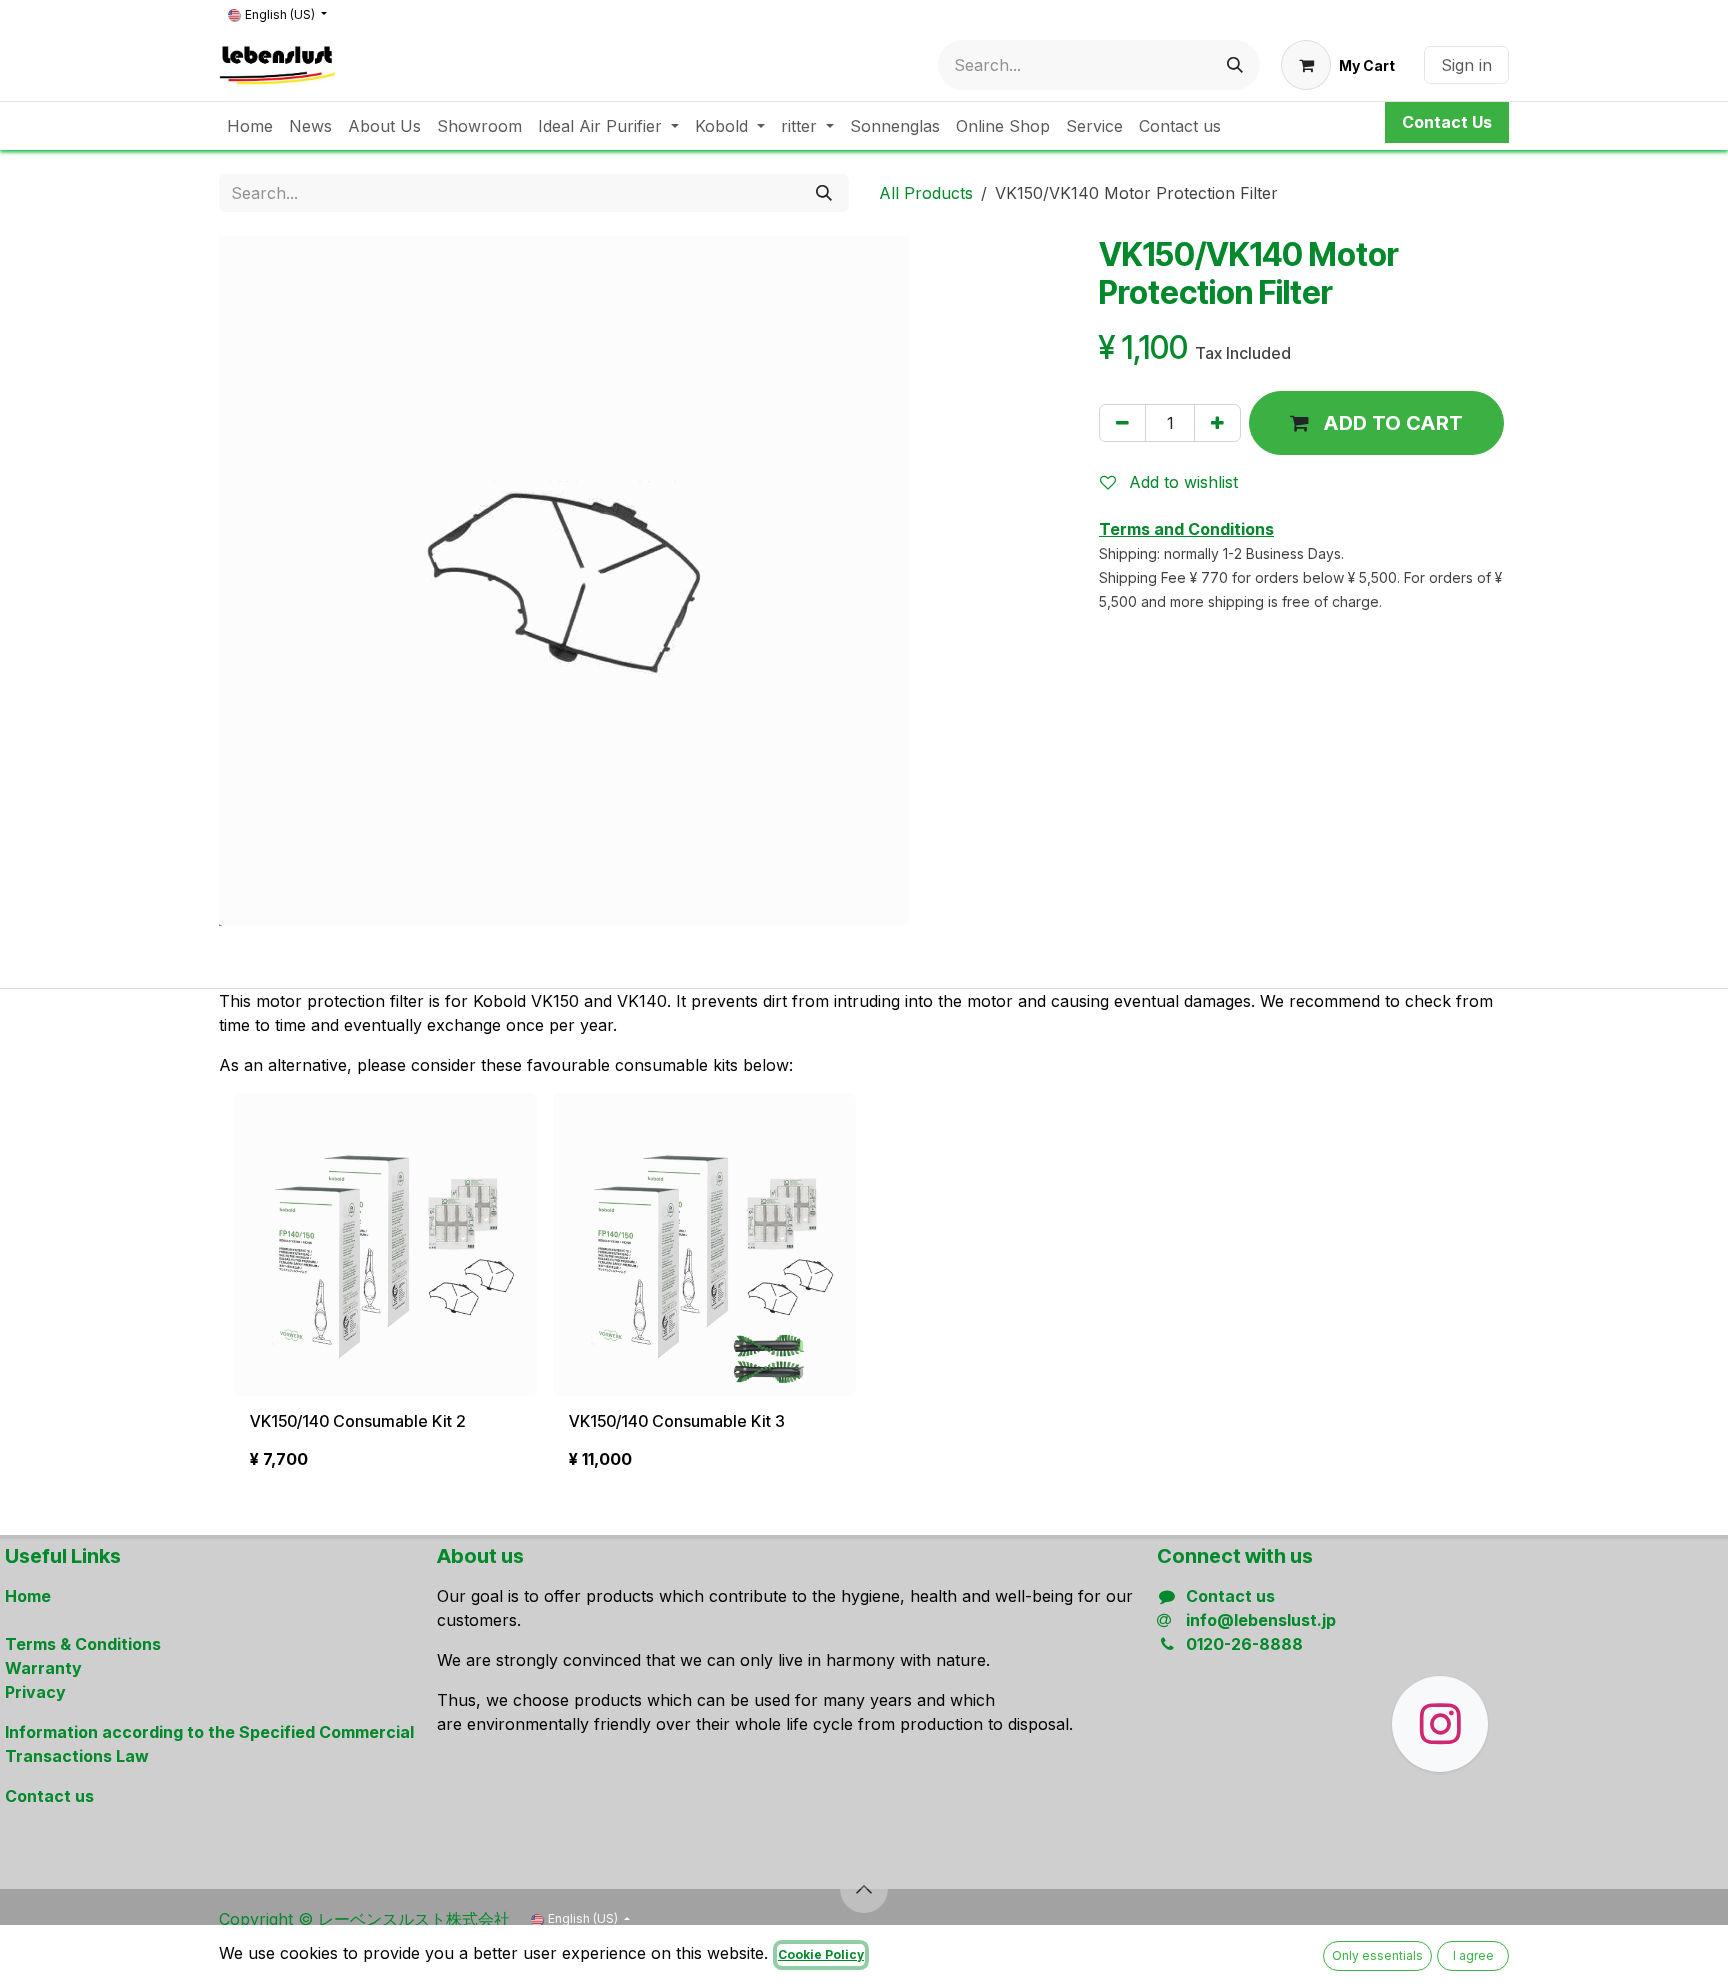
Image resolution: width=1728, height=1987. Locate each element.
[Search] (1235, 65)
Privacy (35, 1692)
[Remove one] (1122, 423)
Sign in (1466, 65)
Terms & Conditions (83, 1644)
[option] (864, 1290)
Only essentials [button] (1377, 1955)
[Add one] (1217, 423)
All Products (926, 193)
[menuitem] (250, 126)
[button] (1376, 423)
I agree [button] (1473, 1955)
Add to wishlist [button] (1181, 482)
